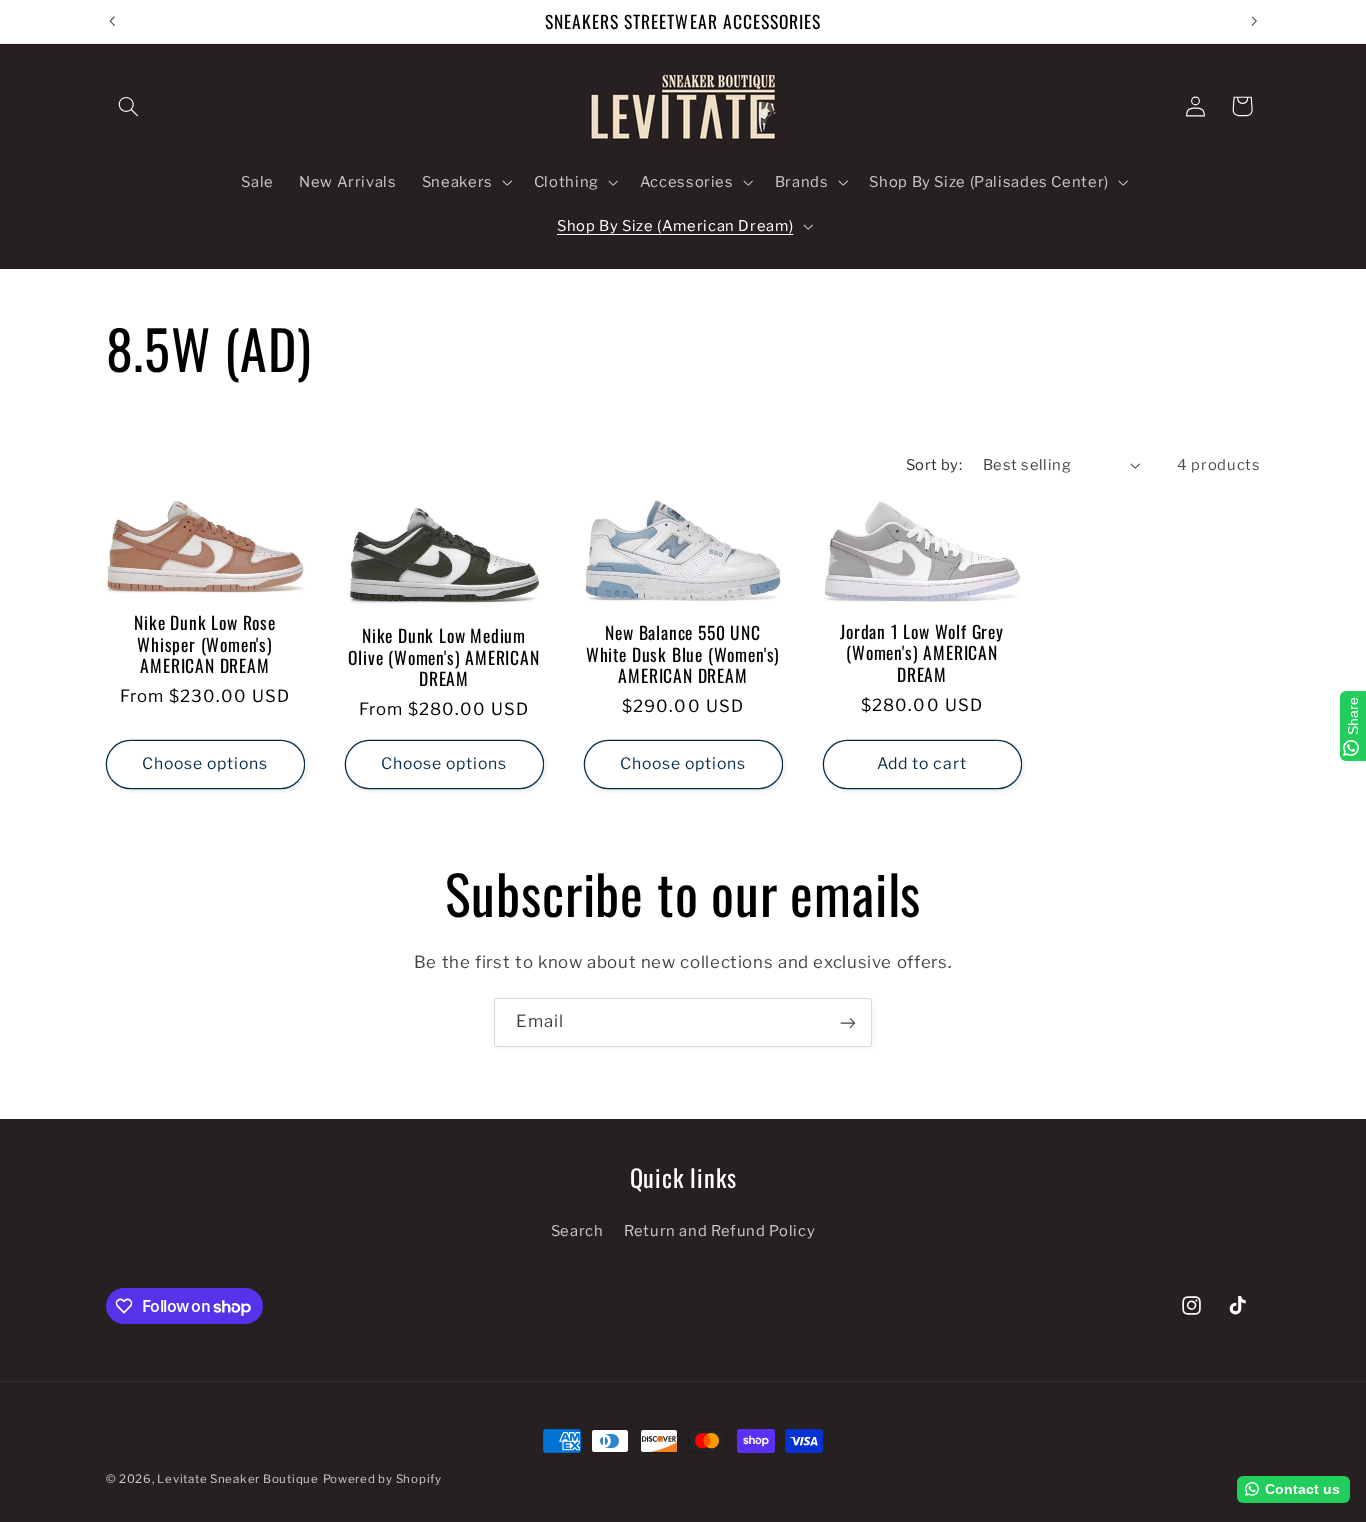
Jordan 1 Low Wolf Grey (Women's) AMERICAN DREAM (922, 653)
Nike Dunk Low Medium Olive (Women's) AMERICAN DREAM (443, 657)
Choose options (205, 764)
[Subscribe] (848, 1022)
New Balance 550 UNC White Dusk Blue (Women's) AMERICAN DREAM (683, 654)
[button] (129, 106)
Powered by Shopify (382, 1479)
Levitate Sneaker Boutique (237, 1479)
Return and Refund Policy (719, 1232)
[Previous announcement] (112, 21)
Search (577, 1232)
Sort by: (934, 465)
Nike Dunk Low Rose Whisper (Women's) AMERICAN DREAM (205, 644)
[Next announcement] (1254, 21)
